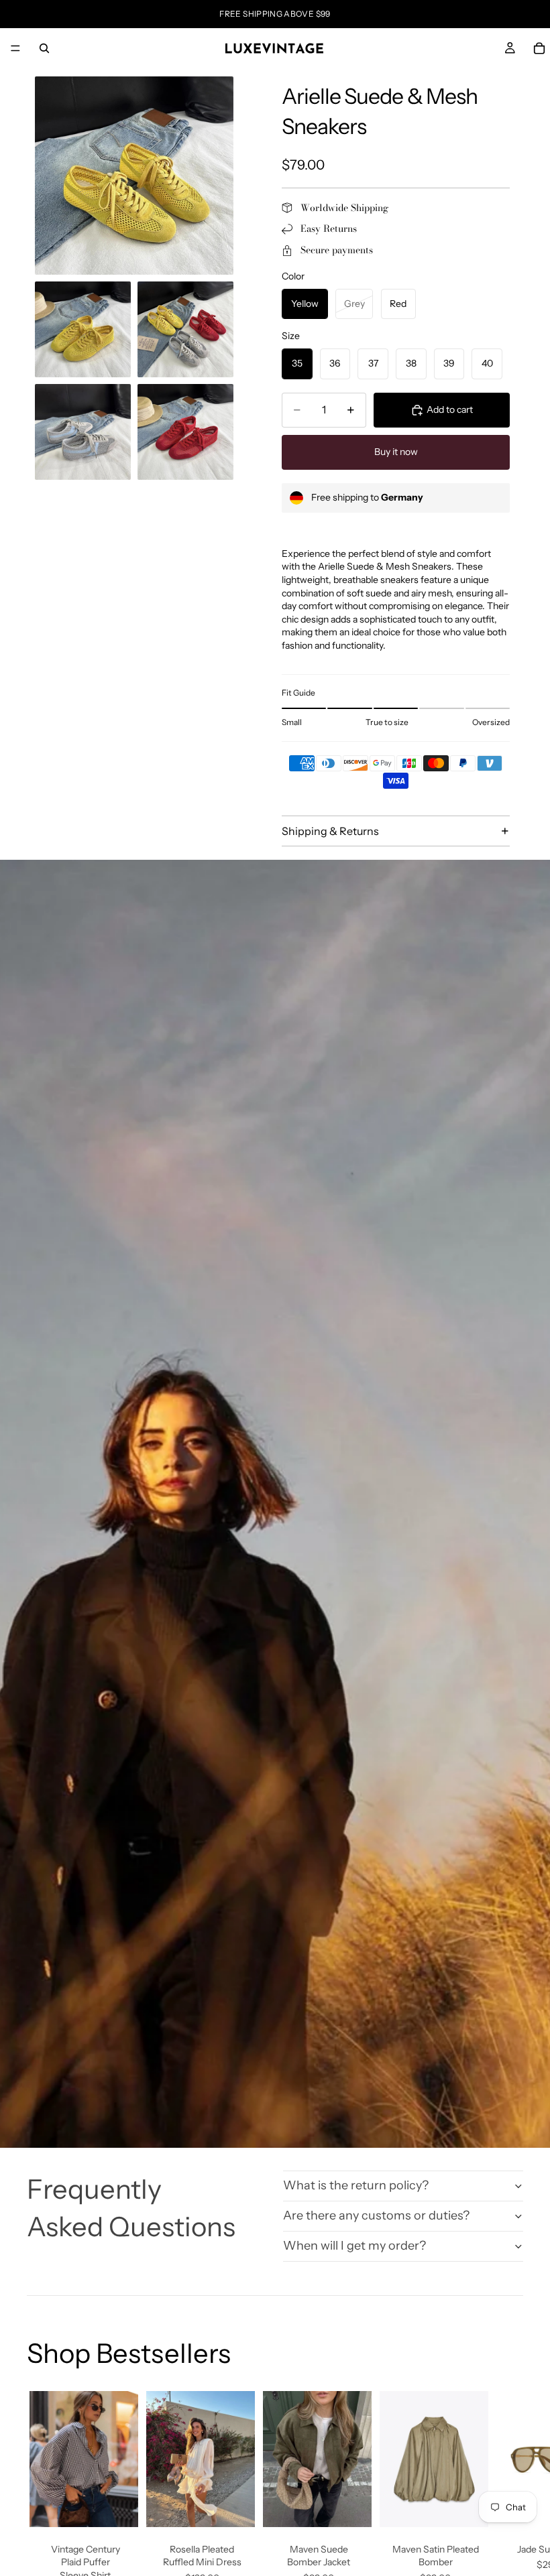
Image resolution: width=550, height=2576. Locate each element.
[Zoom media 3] (185, 329)
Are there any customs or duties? (376, 2215)
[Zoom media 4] (83, 432)
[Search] (44, 48)
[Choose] (117, 2506)
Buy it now (396, 452)
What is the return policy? (356, 2185)
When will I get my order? (354, 2246)
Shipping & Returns (330, 831)
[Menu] (15, 48)
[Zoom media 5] (185, 432)
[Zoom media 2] (83, 329)
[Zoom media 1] (134, 176)
